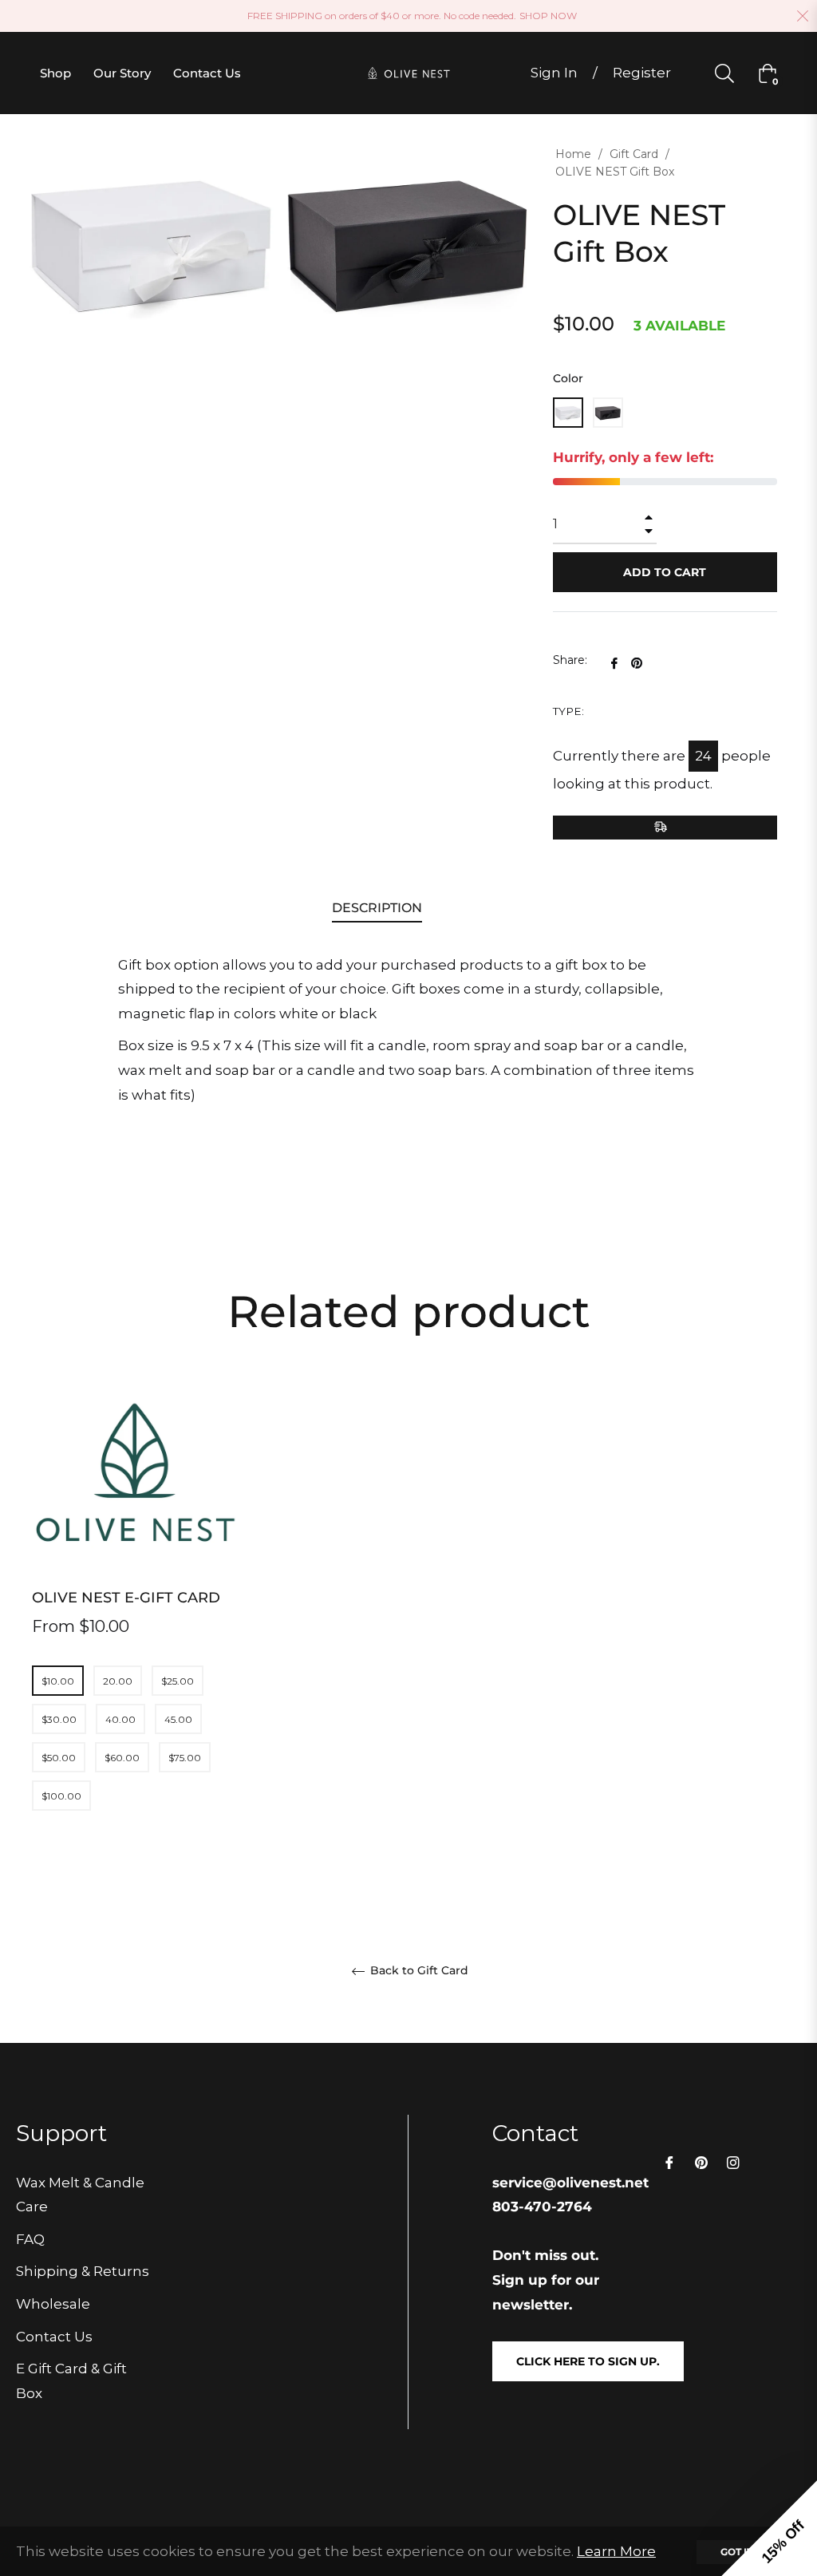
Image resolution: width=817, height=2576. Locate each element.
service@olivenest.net (570, 2183)
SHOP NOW (548, 16)
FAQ (30, 2239)
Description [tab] (377, 908)
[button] (769, 2528)
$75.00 (185, 1758)
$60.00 (122, 1758)
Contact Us (54, 2337)
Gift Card (634, 154)
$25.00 (178, 1681)
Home (573, 154)
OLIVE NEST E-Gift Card (126, 1598)
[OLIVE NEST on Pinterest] (701, 2162)
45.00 (178, 1719)
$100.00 (61, 1796)
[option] (136, 1626)
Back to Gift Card (418, 1971)
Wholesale (53, 2304)
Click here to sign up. (588, 2361)
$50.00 (59, 1758)
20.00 (118, 1681)
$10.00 (58, 1681)
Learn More (616, 2551)
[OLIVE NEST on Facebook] (669, 2162)
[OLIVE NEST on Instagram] (733, 2162)
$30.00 (59, 1719)
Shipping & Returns (83, 2271)
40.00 (120, 1719)
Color (568, 378)
